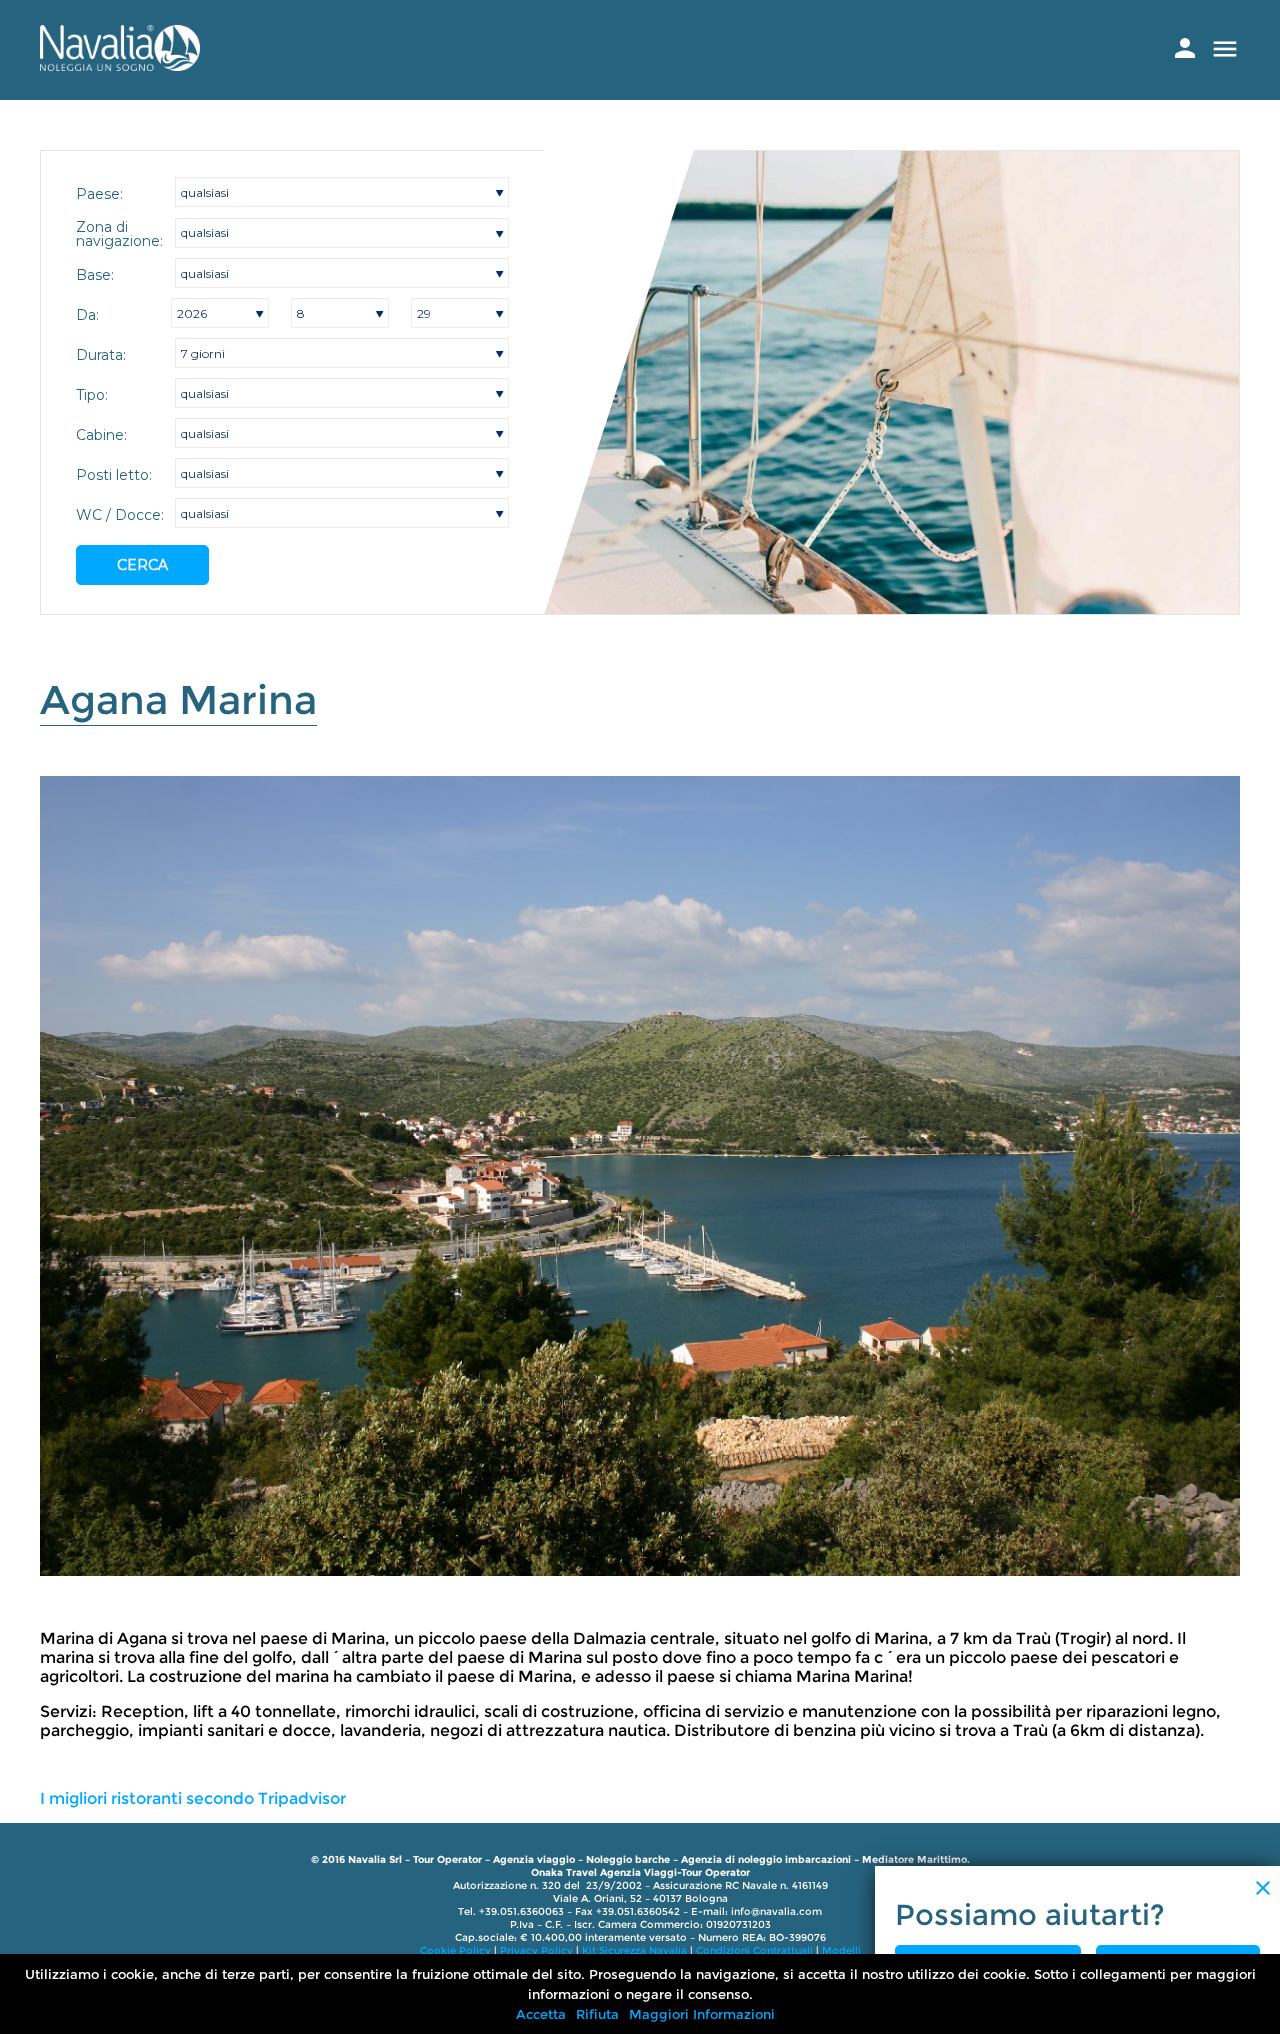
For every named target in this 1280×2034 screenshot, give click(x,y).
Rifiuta (597, 2014)
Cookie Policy (455, 1950)
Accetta (541, 2014)
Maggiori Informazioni (702, 2014)
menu (1225, 49)
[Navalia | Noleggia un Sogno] (120, 65)
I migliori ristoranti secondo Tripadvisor (193, 1798)
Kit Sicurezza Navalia (634, 1950)
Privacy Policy (536, 1950)
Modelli (841, 1950)
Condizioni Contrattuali (754, 1950)
